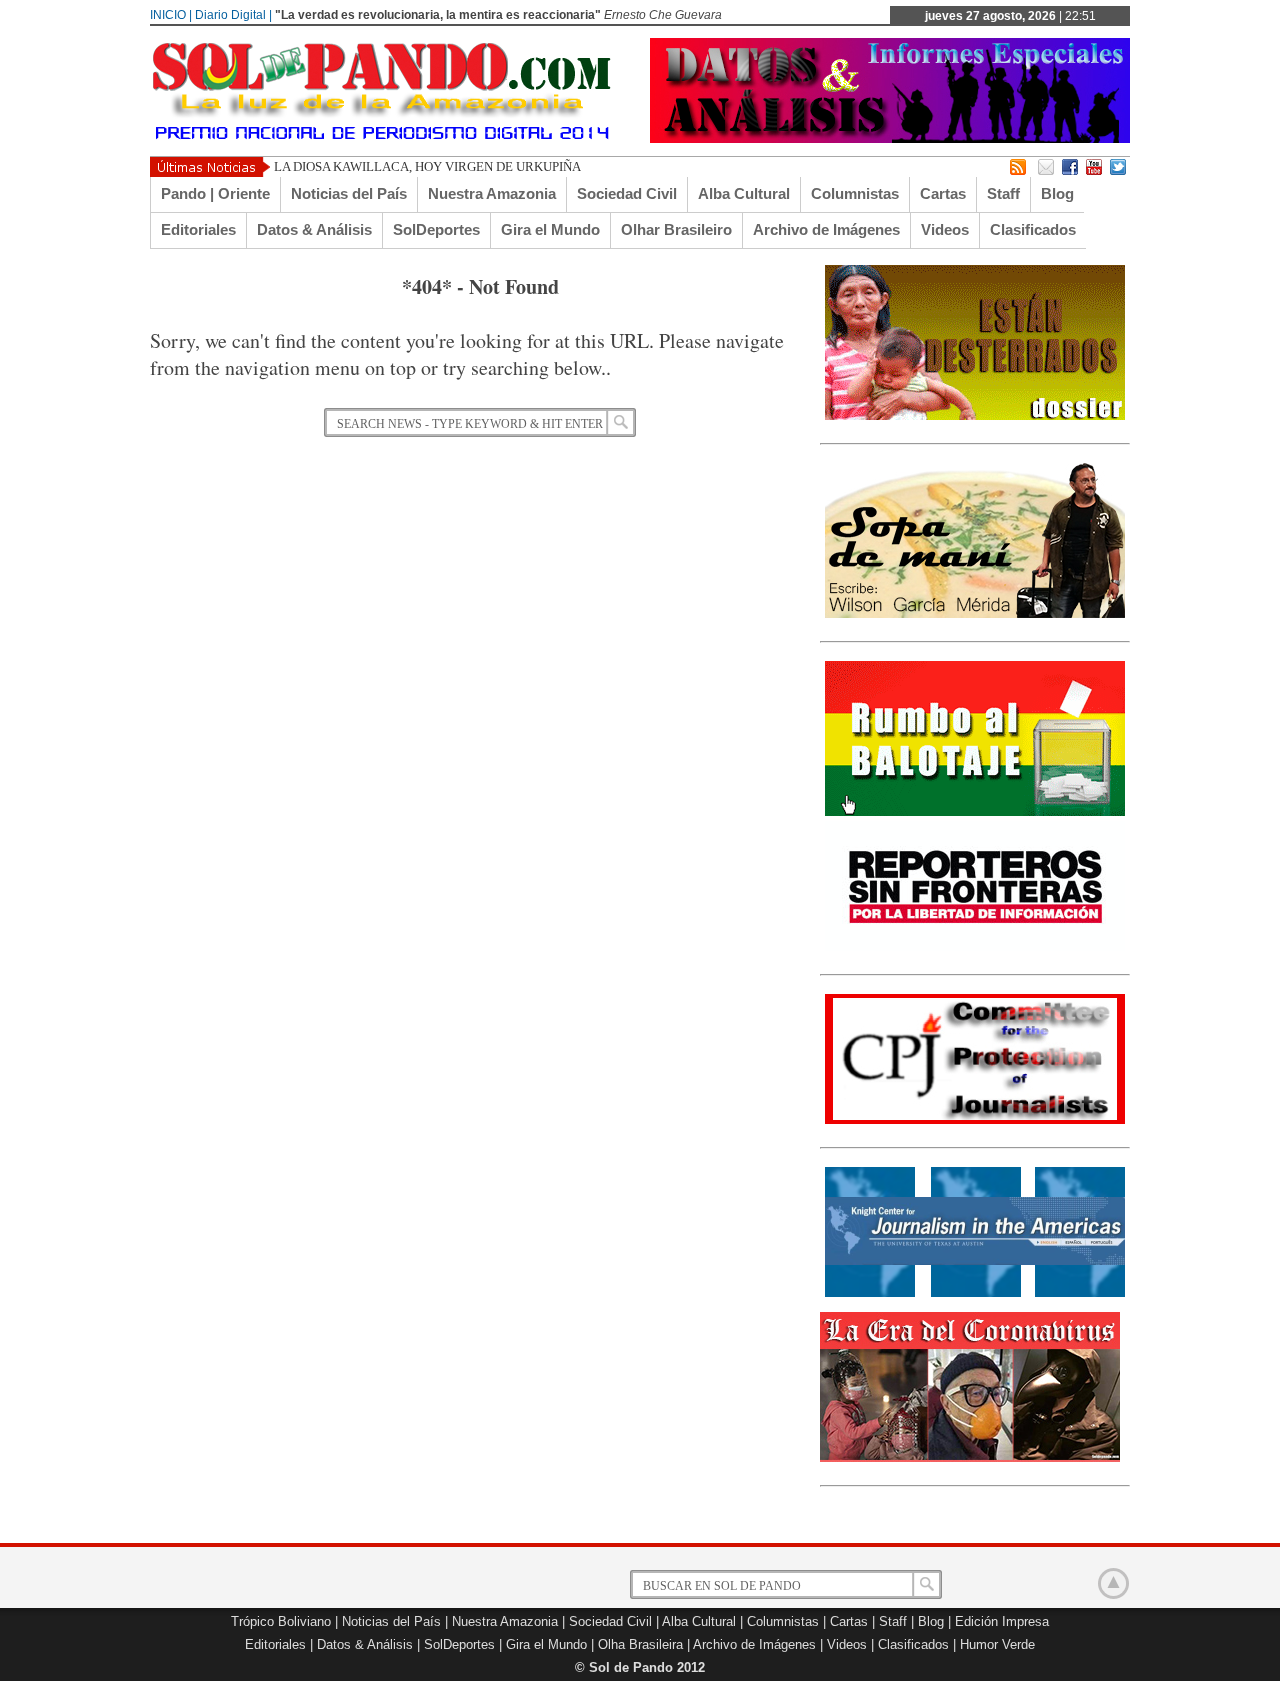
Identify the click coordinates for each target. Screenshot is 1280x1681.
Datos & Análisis (314, 229)
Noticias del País (349, 193)
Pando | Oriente (215, 193)
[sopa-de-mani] (975, 614)
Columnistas (855, 193)
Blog (1057, 193)
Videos (945, 229)
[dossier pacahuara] (975, 416)
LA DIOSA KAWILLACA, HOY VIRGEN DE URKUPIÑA (427, 166)
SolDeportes (436, 229)
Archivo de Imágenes (826, 229)
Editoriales (198, 229)
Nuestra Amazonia (492, 193)
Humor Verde (997, 1644)
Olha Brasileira (640, 1644)
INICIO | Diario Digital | (211, 15)
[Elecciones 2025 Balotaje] (975, 812)
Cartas (943, 193)
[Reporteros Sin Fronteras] (975, 947)
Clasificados (1033, 229)
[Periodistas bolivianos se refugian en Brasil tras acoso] (975, 1293)
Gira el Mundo (550, 229)
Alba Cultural (744, 193)
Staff (1003, 193)
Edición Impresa (1002, 1621)
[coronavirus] (970, 1458)
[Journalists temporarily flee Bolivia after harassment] (975, 1120)
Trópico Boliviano (281, 1621)
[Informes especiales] (890, 138)
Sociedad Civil (627, 193)
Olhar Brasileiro (676, 229)
